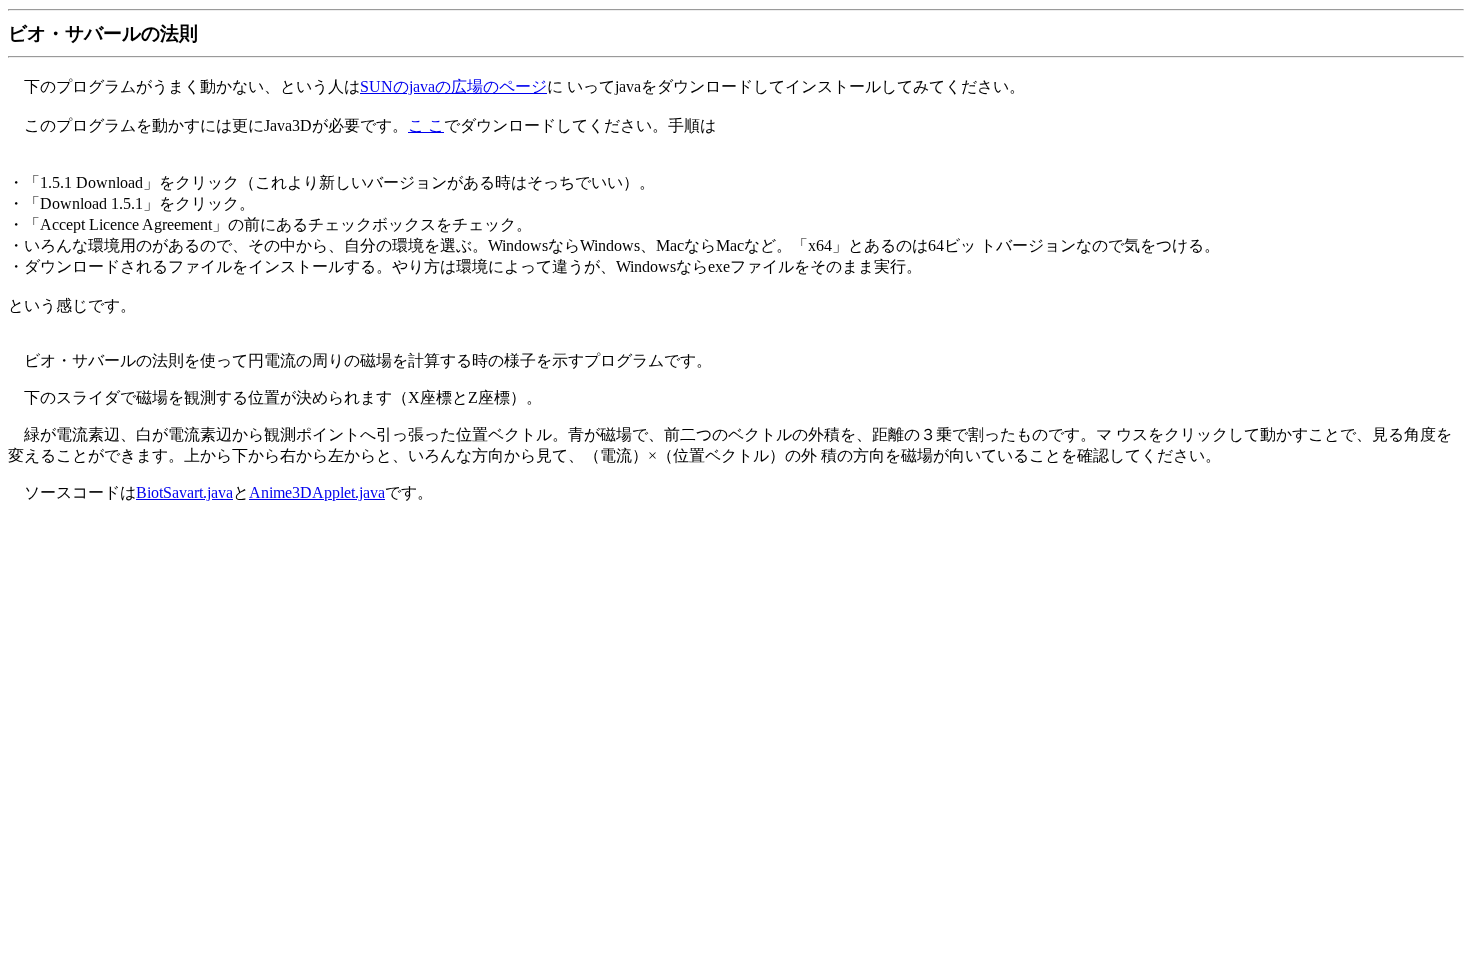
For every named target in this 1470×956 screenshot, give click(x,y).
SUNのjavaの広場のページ (453, 86)
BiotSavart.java (184, 492)
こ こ (426, 125)
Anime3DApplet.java (317, 492)
